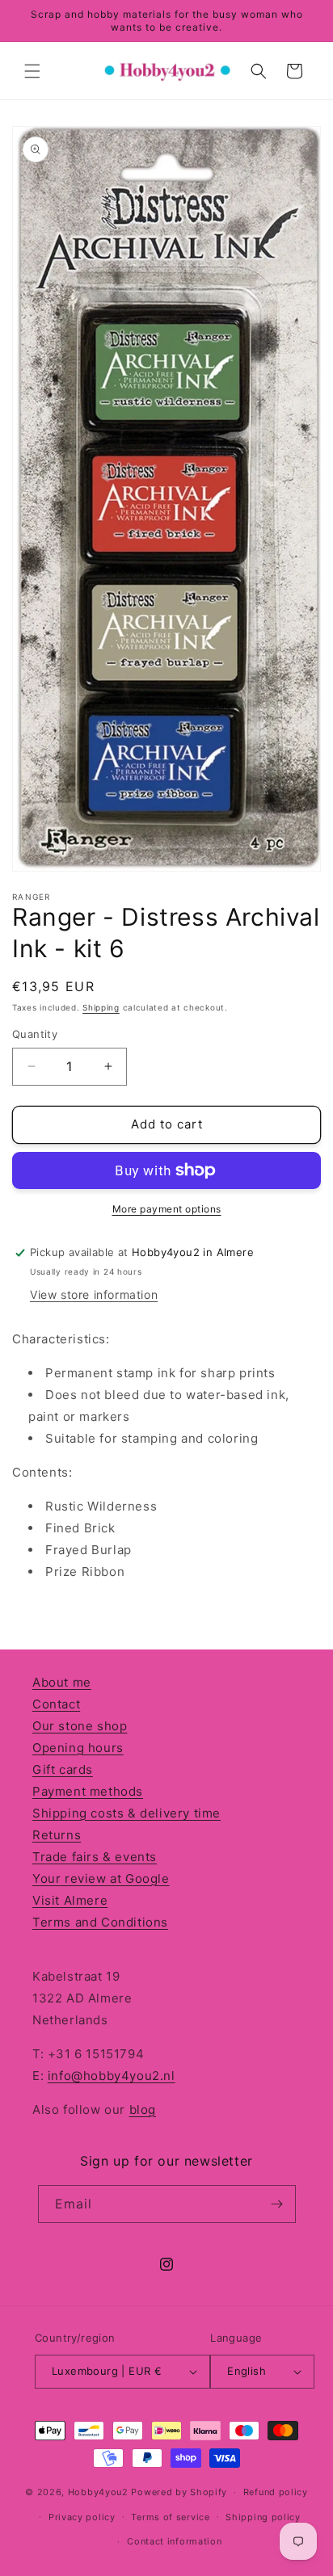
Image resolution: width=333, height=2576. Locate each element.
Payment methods (88, 1791)
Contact (56, 1704)
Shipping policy (263, 2517)
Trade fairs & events (95, 1857)
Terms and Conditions (100, 1922)
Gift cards (63, 1769)
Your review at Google (101, 1878)
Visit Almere (70, 1900)
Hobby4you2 (98, 2492)
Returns (57, 1835)
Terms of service (170, 2517)
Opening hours (78, 1748)
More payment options (167, 1209)
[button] (32, 71)
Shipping (101, 1007)
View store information (94, 1294)
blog (143, 2110)
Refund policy (276, 2492)
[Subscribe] (277, 2204)
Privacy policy (82, 2517)
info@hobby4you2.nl (112, 2076)
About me (62, 1682)
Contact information (174, 2541)
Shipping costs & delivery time (126, 1813)
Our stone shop (80, 1726)
